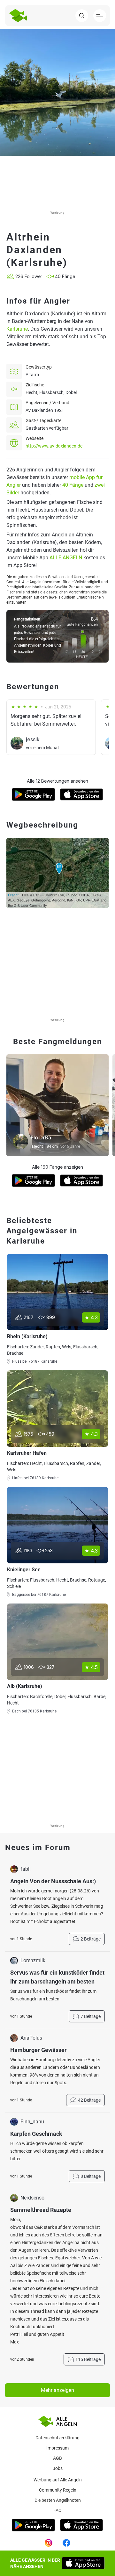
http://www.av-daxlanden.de (54, 446)
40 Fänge (73, 485)
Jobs (58, 2468)
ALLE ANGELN (66, 558)
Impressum (57, 2448)
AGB (57, 2458)
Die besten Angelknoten (58, 2500)
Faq (57, 2510)
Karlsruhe (17, 329)
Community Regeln (58, 2490)
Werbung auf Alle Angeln (58, 2480)
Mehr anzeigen (57, 2390)
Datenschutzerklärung (57, 2438)
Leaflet (13, 895)
